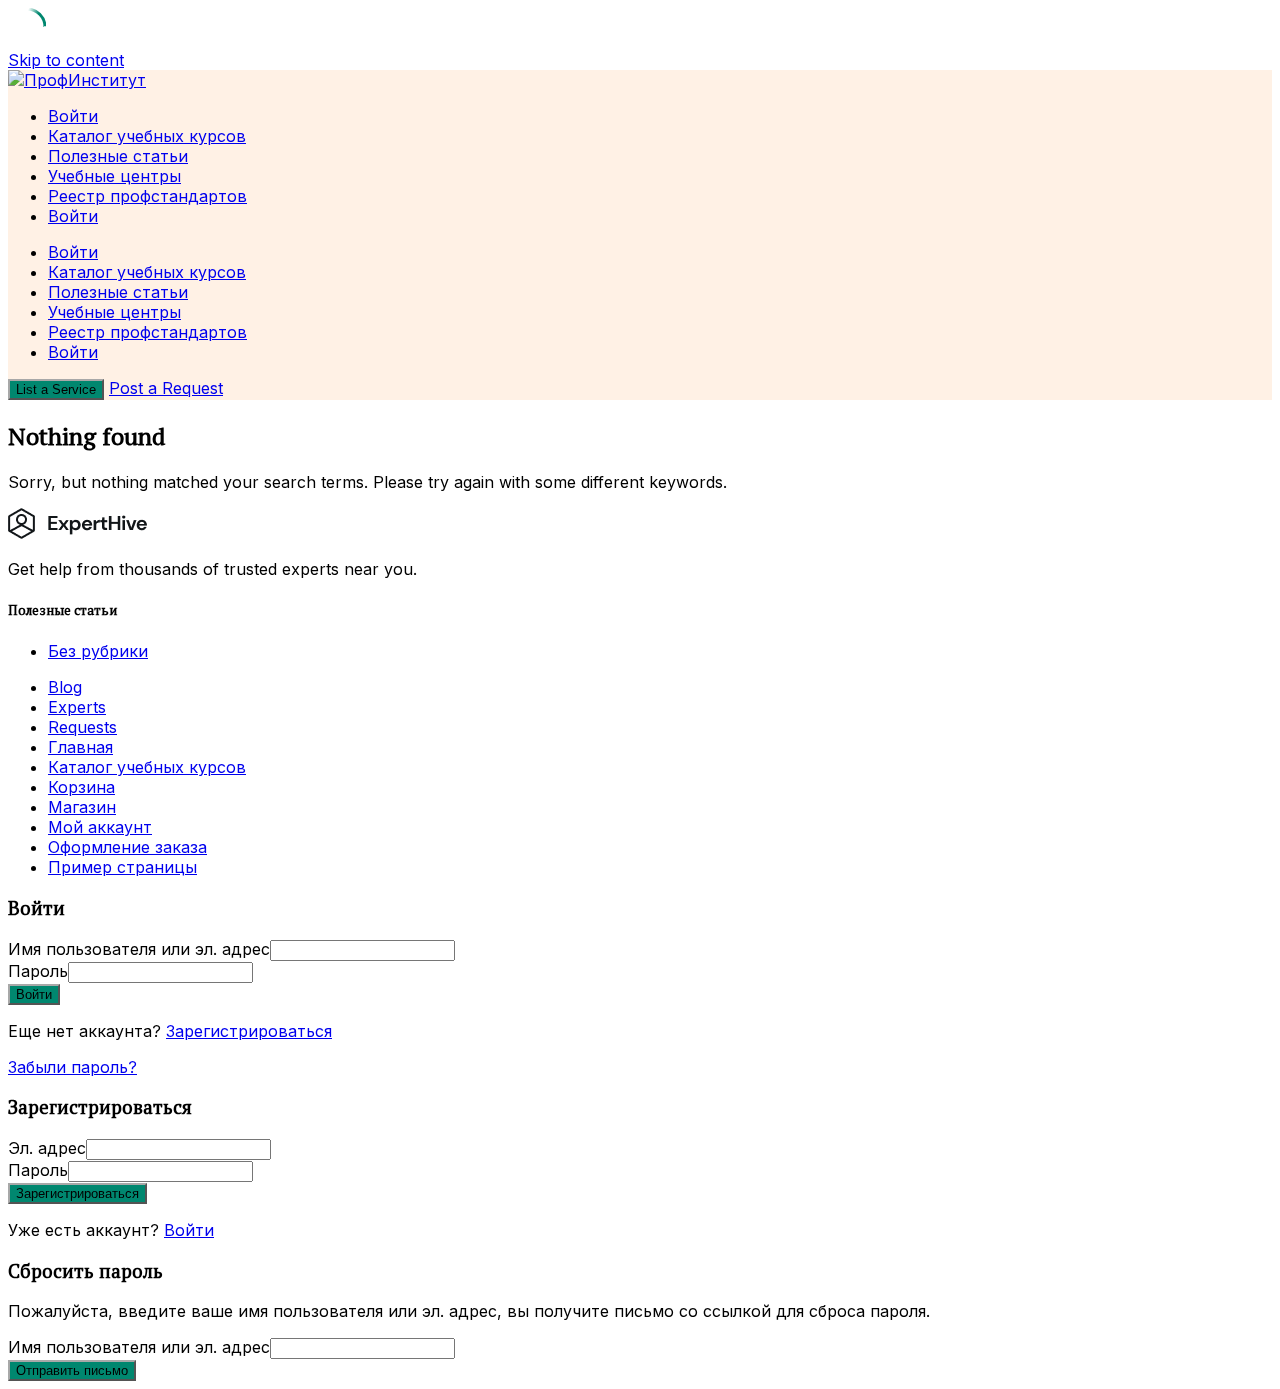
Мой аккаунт (100, 827)
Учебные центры (114, 176)
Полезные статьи (118, 156)
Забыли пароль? (72, 1067)
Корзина (81, 787)
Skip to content (66, 60)
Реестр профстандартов (147, 196)
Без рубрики (98, 651)
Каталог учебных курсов (147, 136)
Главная (80, 747)
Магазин (82, 807)
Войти (189, 1230)
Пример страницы (122, 867)
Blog (65, 687)
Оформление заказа (127, 847)
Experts (77, 707)
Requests (82, 727)
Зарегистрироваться (249, 1031)
